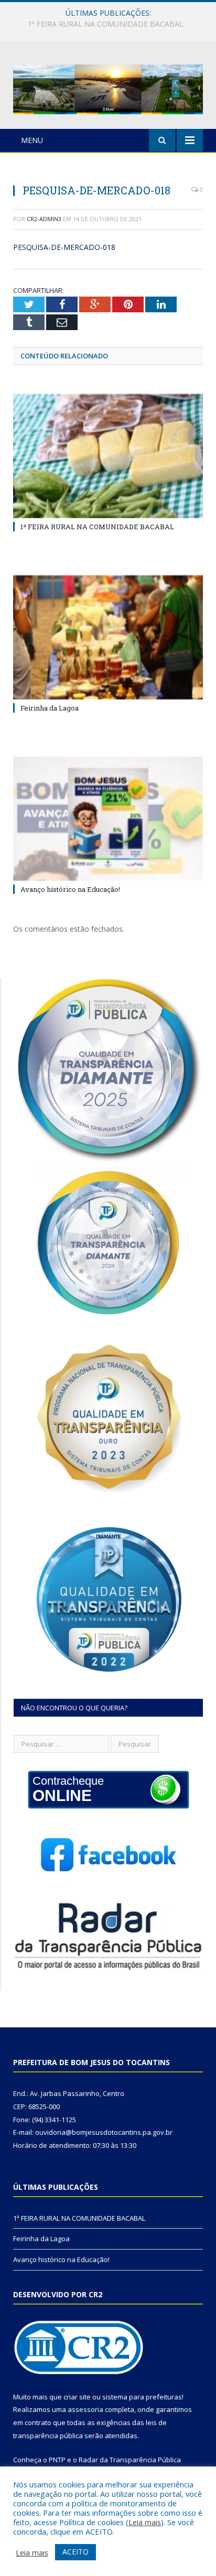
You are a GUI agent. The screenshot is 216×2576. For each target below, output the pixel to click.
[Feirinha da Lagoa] (108, 637)
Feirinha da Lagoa (105, 24)
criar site (77, 2397)
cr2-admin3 (44, 219)
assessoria (85, 2409)
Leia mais (145, 2522)
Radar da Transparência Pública (130, 2460)
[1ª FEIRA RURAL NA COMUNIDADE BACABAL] (108, 456)
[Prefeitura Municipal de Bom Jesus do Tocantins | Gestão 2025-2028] (108, 87)
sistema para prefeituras (142, 2397)
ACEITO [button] (75, 2552)
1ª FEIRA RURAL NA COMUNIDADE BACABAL (97, 527)
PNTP (57, 2460)
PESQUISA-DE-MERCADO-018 (64, 247)
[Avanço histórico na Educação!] (108, 819)
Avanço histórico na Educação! (70, 889)
